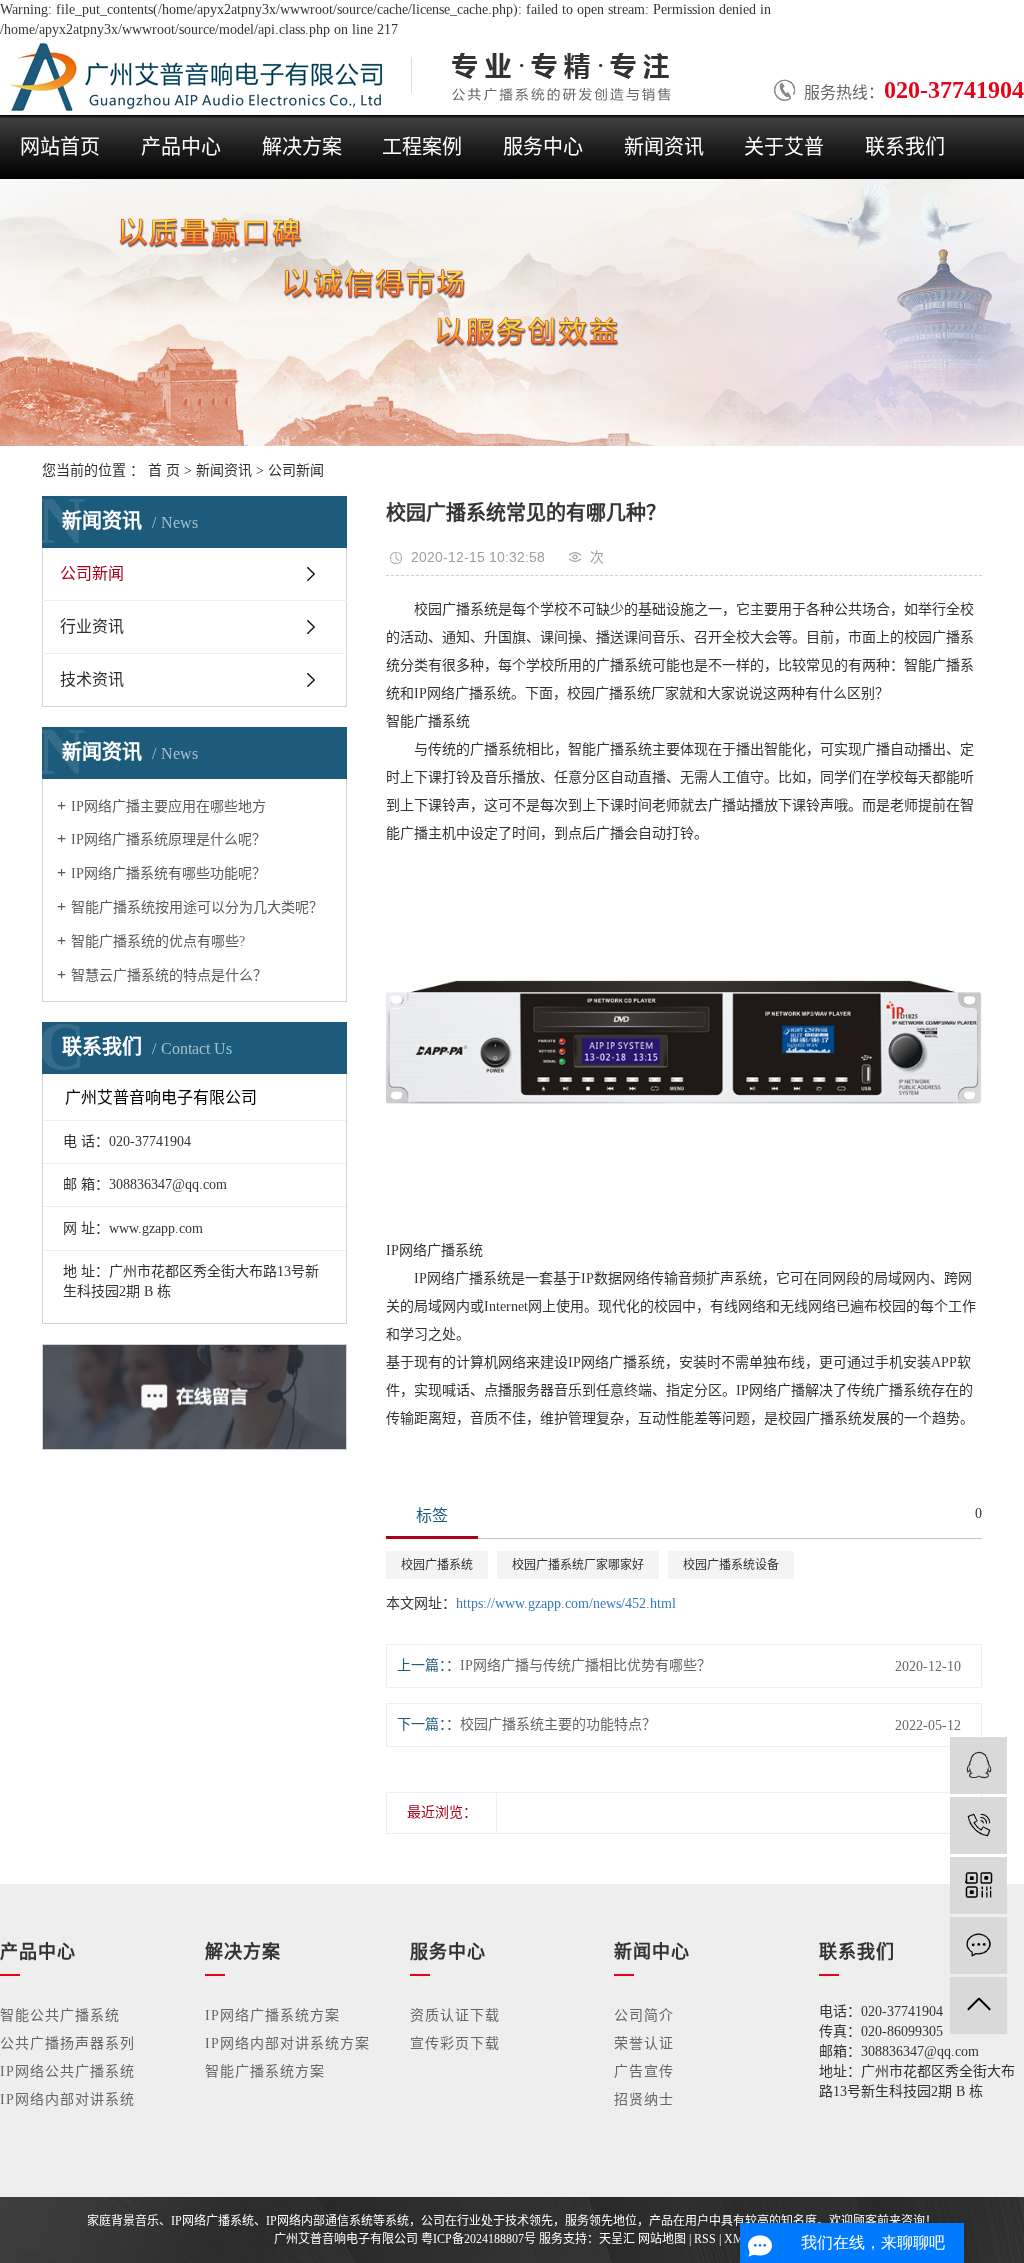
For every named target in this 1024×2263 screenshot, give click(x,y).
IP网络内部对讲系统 (67, 2099)
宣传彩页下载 (455, 2043)
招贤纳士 (644, 2099)
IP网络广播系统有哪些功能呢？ (168, 873)
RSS (705, 2239)
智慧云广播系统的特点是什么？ (169, 975)
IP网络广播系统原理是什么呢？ (168, 839)
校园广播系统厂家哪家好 (578, 1565)
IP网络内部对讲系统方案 (287, 2043)
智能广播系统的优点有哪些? (158, 941)
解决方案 (302, 147)
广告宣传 (644, 2071)
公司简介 (644, 2015)
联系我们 (905, 147)
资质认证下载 (455, 2015)
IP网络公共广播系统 (67, 2071)
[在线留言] (978, 1945)
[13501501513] (978, 1825)
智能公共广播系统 (60, 2015)
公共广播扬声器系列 (67, 2043)
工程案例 (422, 147)
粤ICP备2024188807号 (478, 2239)
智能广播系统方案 (265, 2071)
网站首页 (60, 147)
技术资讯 (92, 679)
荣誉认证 (644, 2043)
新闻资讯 (664, 147)
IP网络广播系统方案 (272, 2015)
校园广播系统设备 (731, 1565)
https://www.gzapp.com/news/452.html (566, 1603)
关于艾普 (784, 147)
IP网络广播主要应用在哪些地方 (168, 806)
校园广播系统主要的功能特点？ (558, 1724)
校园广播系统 (437, 1565)
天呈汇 (617, 2239)
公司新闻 (296, 470)
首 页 (164, 470)
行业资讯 (92, 626)
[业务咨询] (978, 1765)
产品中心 (181, 147)
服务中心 (543, 147)
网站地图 (662, 2239)
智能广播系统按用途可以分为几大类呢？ (197, 907)
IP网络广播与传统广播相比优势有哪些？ (585, 1665)
